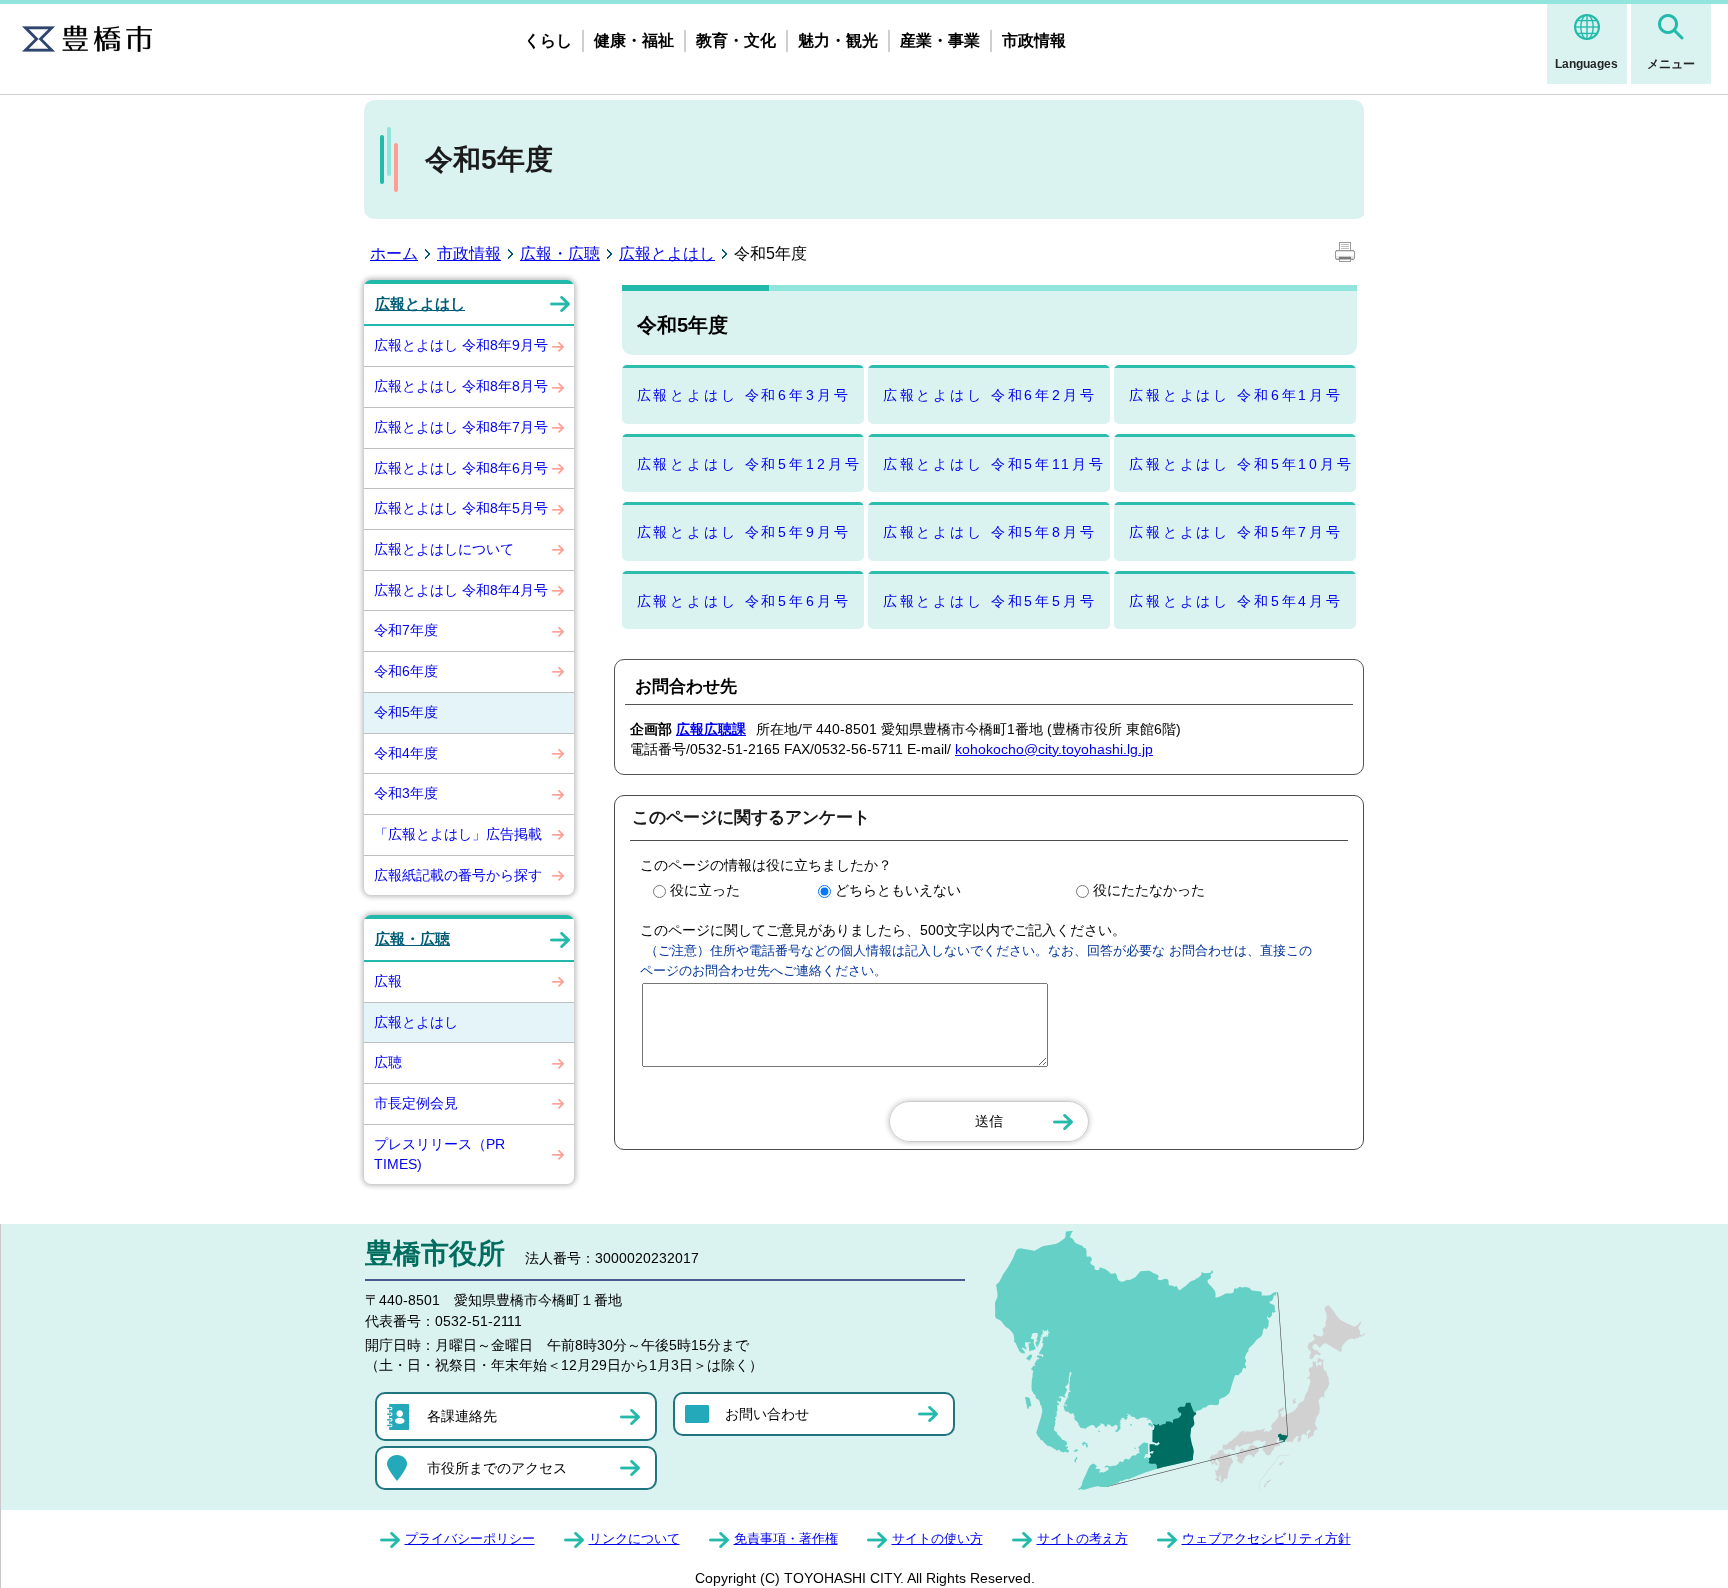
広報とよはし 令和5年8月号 (990, 532)
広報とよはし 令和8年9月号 (461, 345)
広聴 (388, 1062)
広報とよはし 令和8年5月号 (461, 508)
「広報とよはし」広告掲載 (458, 834)
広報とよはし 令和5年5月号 (990, 601)
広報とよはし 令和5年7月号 (1236, 532)
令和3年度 (406, 793)
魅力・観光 (838, 40)
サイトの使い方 (937, 1538)
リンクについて (634, 1538)
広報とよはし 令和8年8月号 (461, 386)
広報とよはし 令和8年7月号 (461, 427)
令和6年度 (406, 671)
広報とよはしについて (444, 549)
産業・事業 (940, 40)
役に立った (705, 890)
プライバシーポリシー (470, 1538)
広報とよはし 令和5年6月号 (744, 601)
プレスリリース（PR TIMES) (439, 1154)
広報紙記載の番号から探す (458, 875)
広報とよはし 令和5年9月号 (744, 532)
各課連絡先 (462, 1416)
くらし (548, 40)
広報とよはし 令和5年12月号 (749, 464)
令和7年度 (406, 630)
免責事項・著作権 (786, 1538)
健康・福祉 (634, 40)
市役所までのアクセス (497, 1468)
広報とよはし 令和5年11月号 (994, 464)
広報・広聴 (560, 253)
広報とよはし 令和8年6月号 (461, 468)
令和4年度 (406, 753)
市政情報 (1034, 40)
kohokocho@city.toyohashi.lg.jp (1054, 749)
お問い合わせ (767, 1414)
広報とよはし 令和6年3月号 (744, 395)
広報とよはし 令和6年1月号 (1236, 395)
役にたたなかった (1149, 890)
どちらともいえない (898, 890)
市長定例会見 (416, 1103)
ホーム (394, 253)
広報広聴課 (711, 729)
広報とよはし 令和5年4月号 (1236, 601)
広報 (388, 981)
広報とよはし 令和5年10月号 (1241, 464)
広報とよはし (667, 253)
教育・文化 (736, 40)
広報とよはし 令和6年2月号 (990, 395)
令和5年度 (406, 712)
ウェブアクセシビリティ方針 (1266, 1538)
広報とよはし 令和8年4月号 (461, 590)
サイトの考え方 (1082, 1538)
